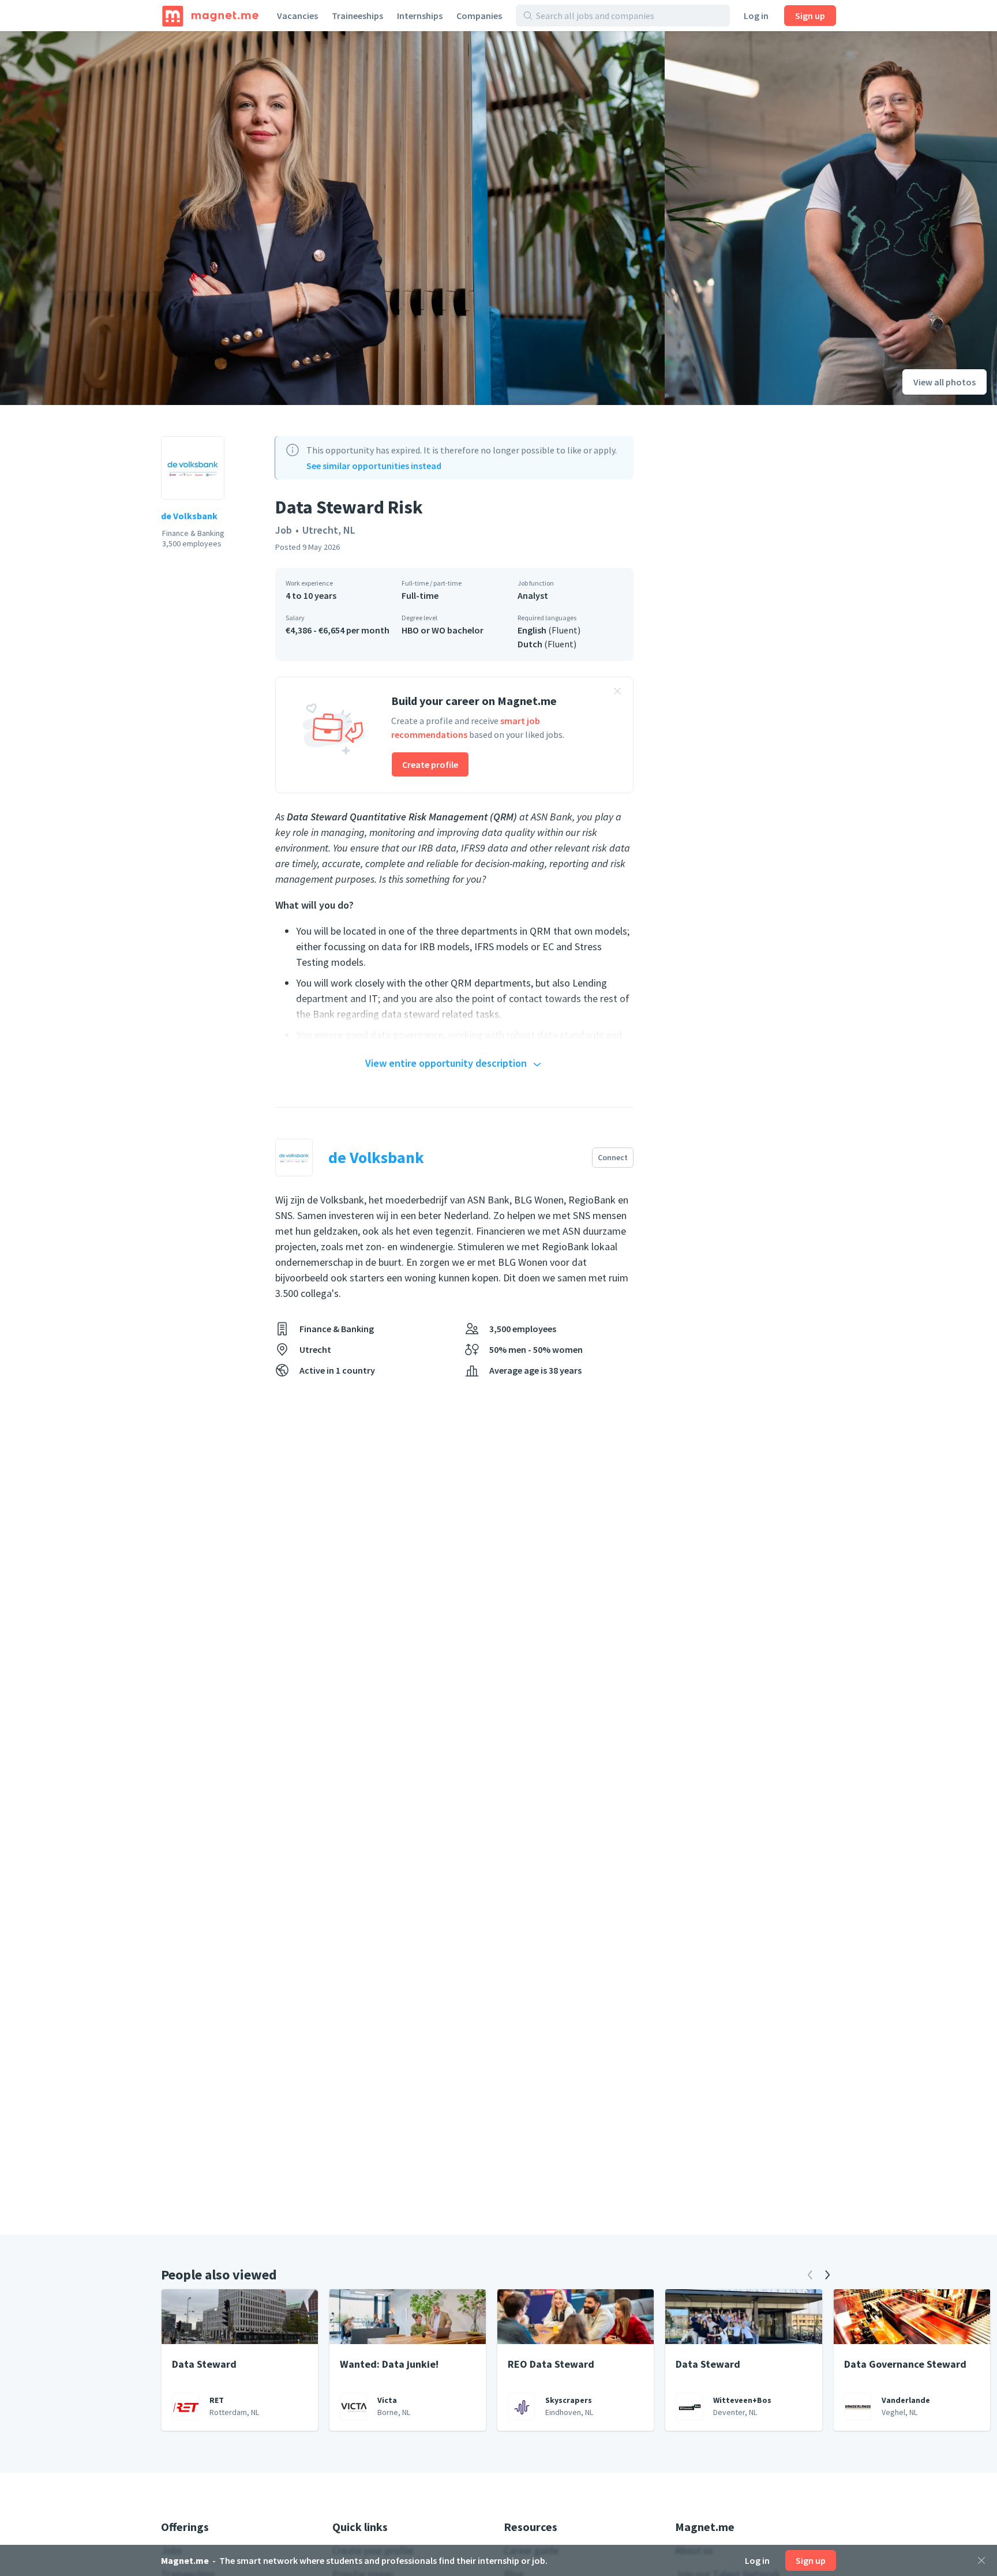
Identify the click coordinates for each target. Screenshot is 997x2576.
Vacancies (297, 16)
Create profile (430, 764)
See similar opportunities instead (374, 466)
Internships (420, 16)
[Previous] (810, 2275)
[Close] (981, 2560)
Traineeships (357, 16)
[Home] (210, 16)
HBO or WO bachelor (443, 630)
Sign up (810, 16)
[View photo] (332, 218)
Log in (756, 16)
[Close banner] (617, 693)
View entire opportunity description (446, 1063)
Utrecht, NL (329, 530)
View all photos (944, 382)
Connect (613, 1157)
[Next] (827, 2275)
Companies (479, 16)
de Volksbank (189, 516)
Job (284, 530)
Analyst (533, 595)
